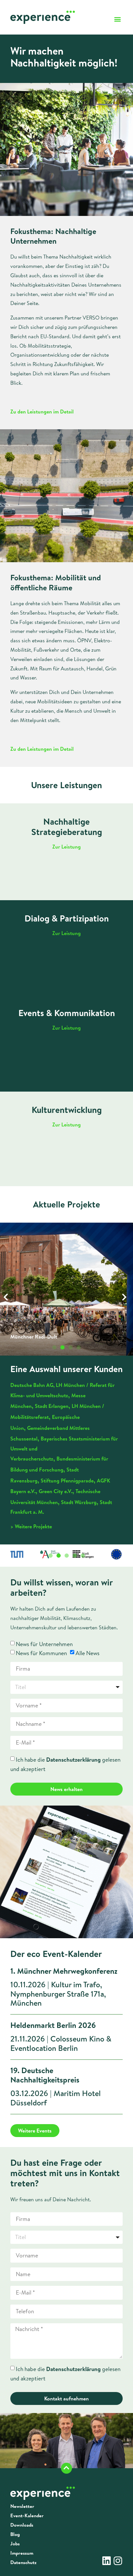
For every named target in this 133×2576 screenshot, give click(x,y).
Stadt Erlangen (52, 1406)
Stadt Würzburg (79, 1502)
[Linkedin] (107, 2561)
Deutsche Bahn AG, (32, 1385)
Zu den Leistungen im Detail (42, 412)
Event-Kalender (27, 2516)
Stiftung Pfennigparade (67, 1481)
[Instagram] (118, 2561)
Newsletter (22, 2506)
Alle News (87, 1653)
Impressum (22, 2553)
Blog (15, 2534)
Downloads (22, 2525)
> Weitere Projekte (31, 1526)
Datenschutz (23, 2562)
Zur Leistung (66, 847)
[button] (117, 19)
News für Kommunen (41, 1653)
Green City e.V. (56, 1491)
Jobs (15, 2544)
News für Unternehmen (44, 1644)
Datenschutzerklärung (73, 1760)
